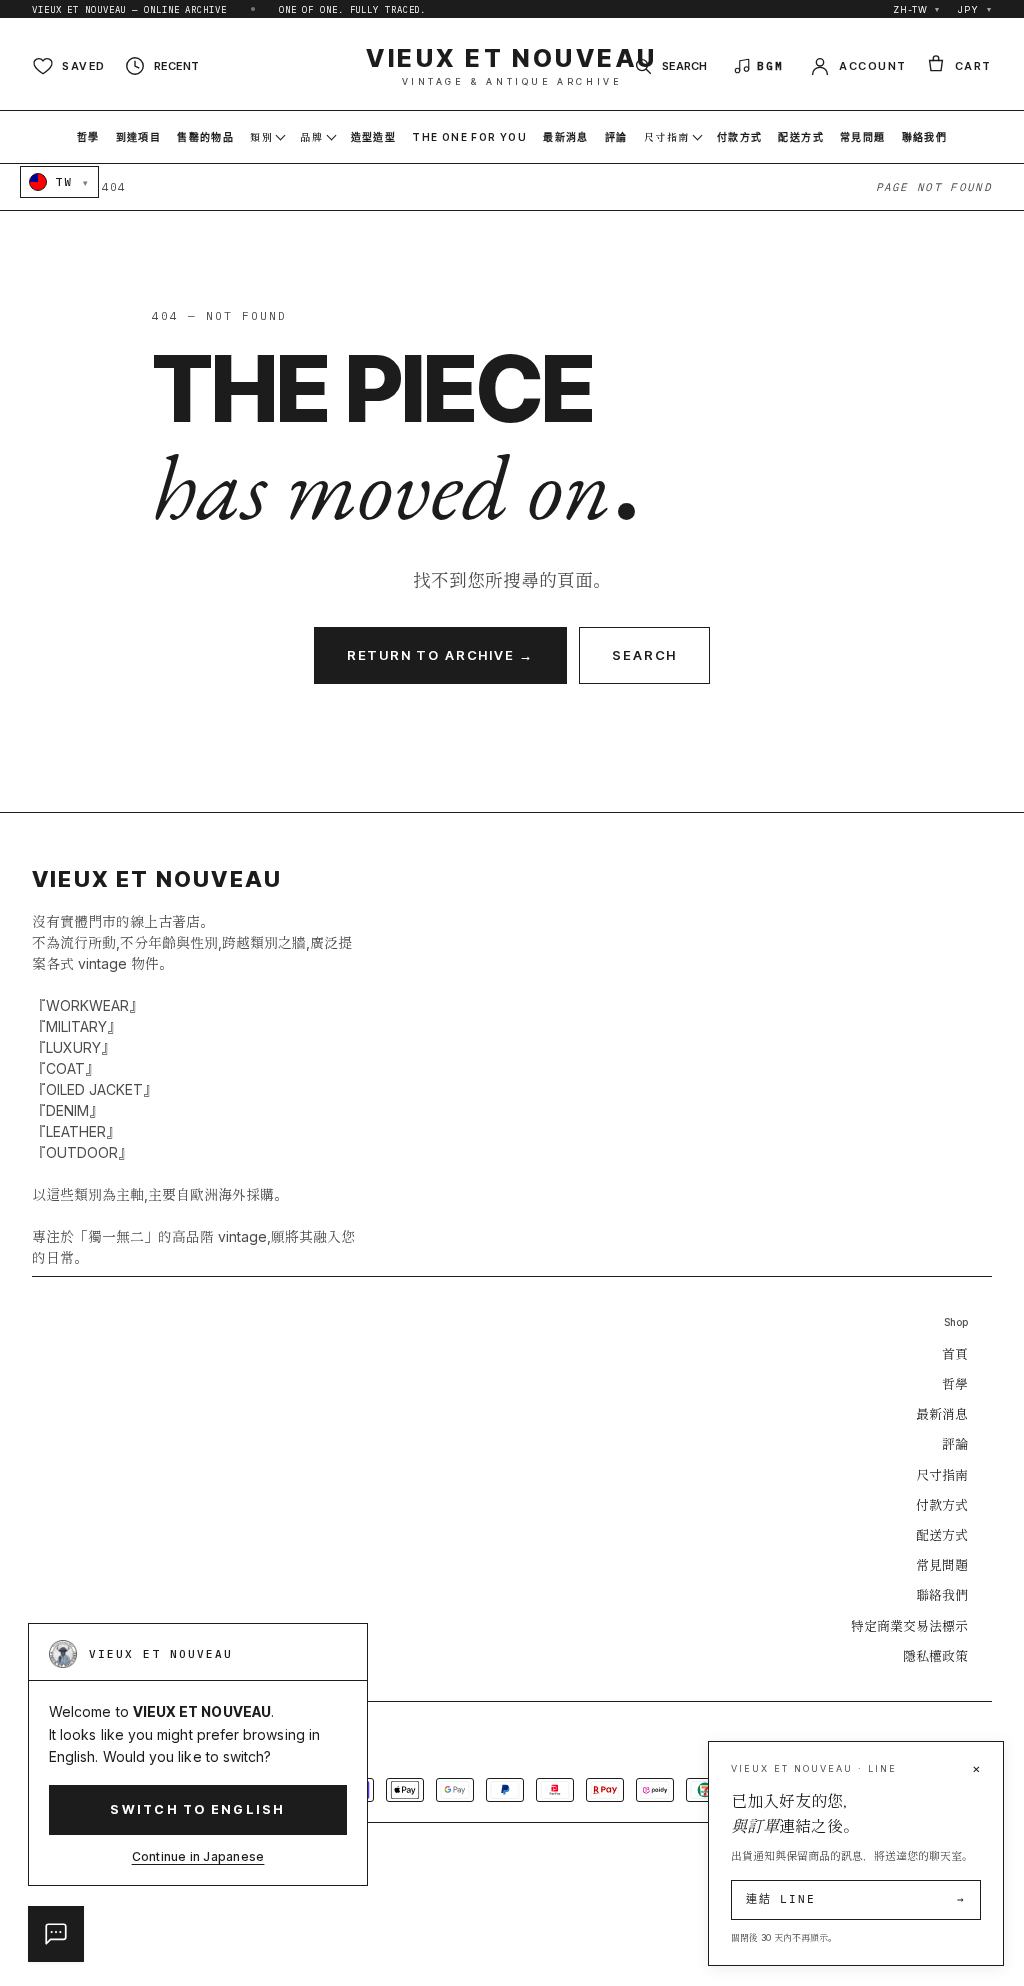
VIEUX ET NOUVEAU (511, 66)
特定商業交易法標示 (909, 1626)
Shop (956, 1322)
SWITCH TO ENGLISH (197, 1809)
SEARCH (644, 655)
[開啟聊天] (56, 1934)
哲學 (955, 1384)
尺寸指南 (942, 1475)
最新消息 (942, 1414)
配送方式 (942, 1535)
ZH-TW (916, 9)
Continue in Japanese (198, 1856)
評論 (955, 1444)
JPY (975, 9)
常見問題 (942, 1565)
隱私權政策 (935, 1656)
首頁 (955, 1354)
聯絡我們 (942, 1595)
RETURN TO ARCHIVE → (441, 655)
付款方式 (942, 1505)
